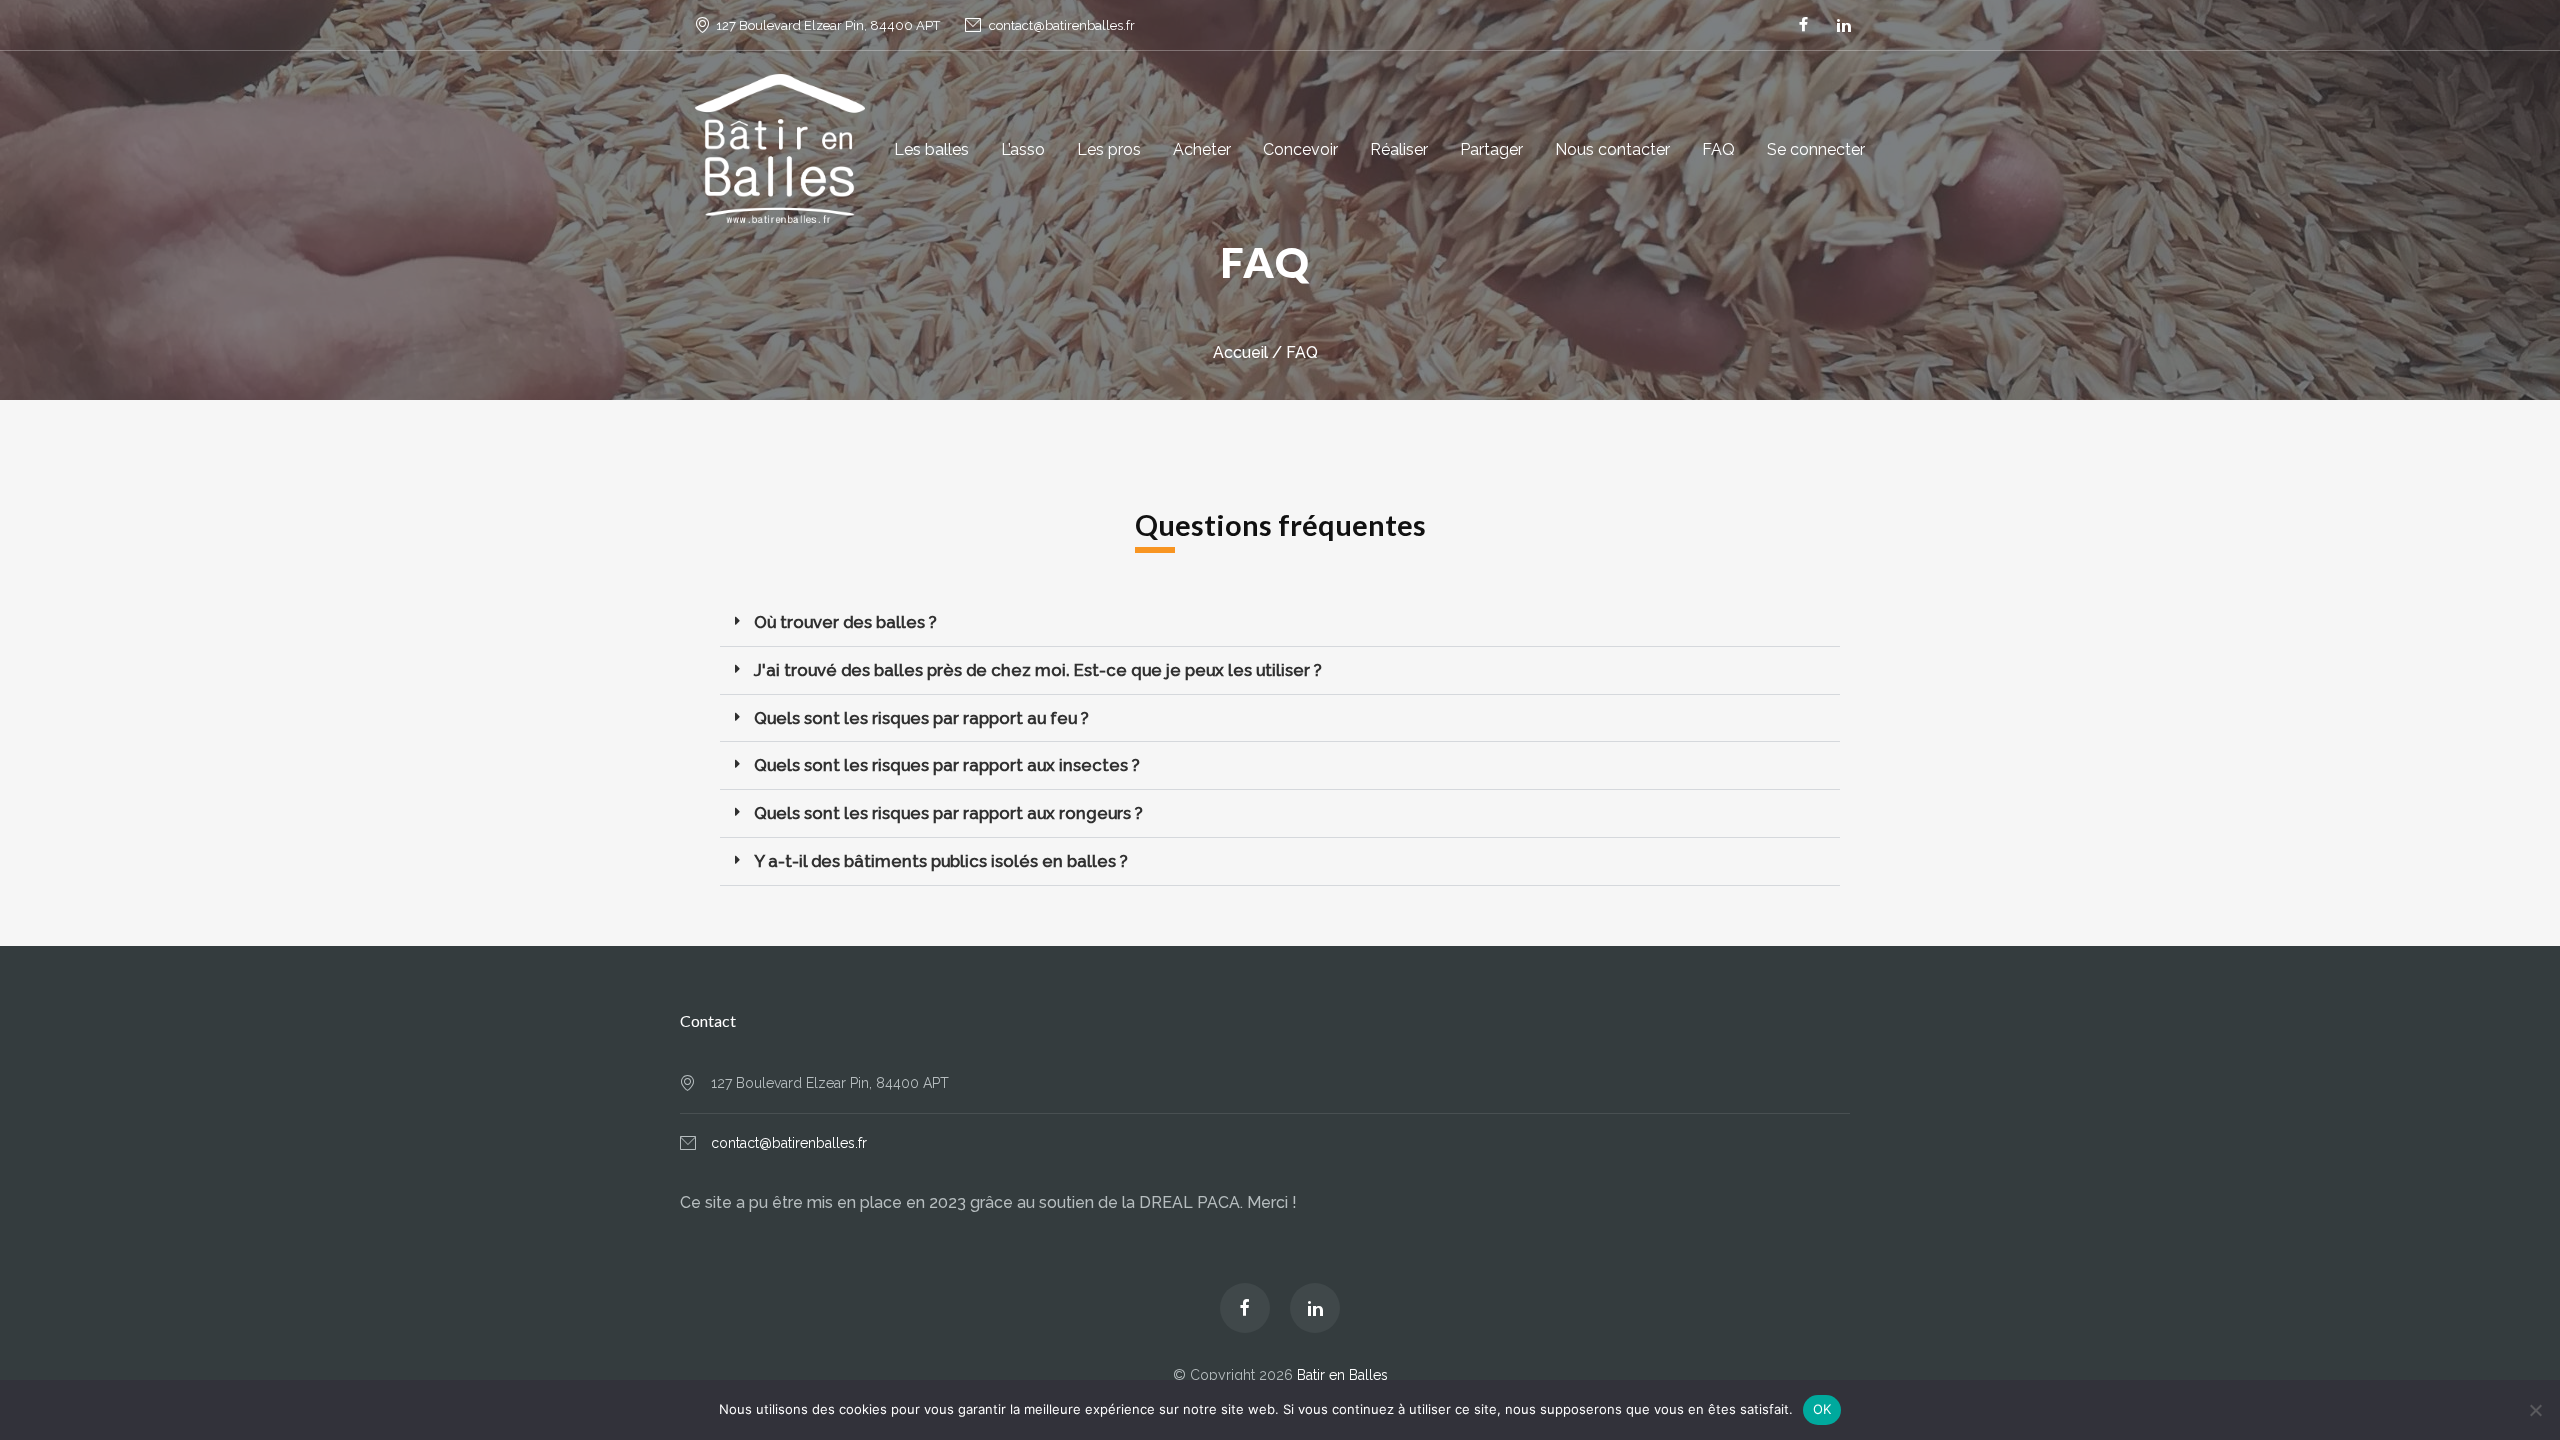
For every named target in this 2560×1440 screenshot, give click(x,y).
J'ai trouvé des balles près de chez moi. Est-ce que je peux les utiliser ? (1038, 670)
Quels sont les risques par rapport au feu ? (921, 718)
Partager (1491, 149)
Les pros (1109, 149)
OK (1822, 1409)
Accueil (1240, 352)
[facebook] (1803, 25)
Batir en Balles (1342, 1375)
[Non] (2535, 1410)
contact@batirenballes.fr (1062, 25)
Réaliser (1399, 149)
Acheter (1202, 149)
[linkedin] (1843, 25)
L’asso (1023, 149)
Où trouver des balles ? (845, 622)
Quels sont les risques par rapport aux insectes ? (947, 765)
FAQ (1718, 149)
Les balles (931, 149)
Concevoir (1300, 149)
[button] (1280, 623)
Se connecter (1816, 149)
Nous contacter (1612, 149)
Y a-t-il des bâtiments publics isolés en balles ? (941, 861)
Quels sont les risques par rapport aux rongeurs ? (948, 813)
